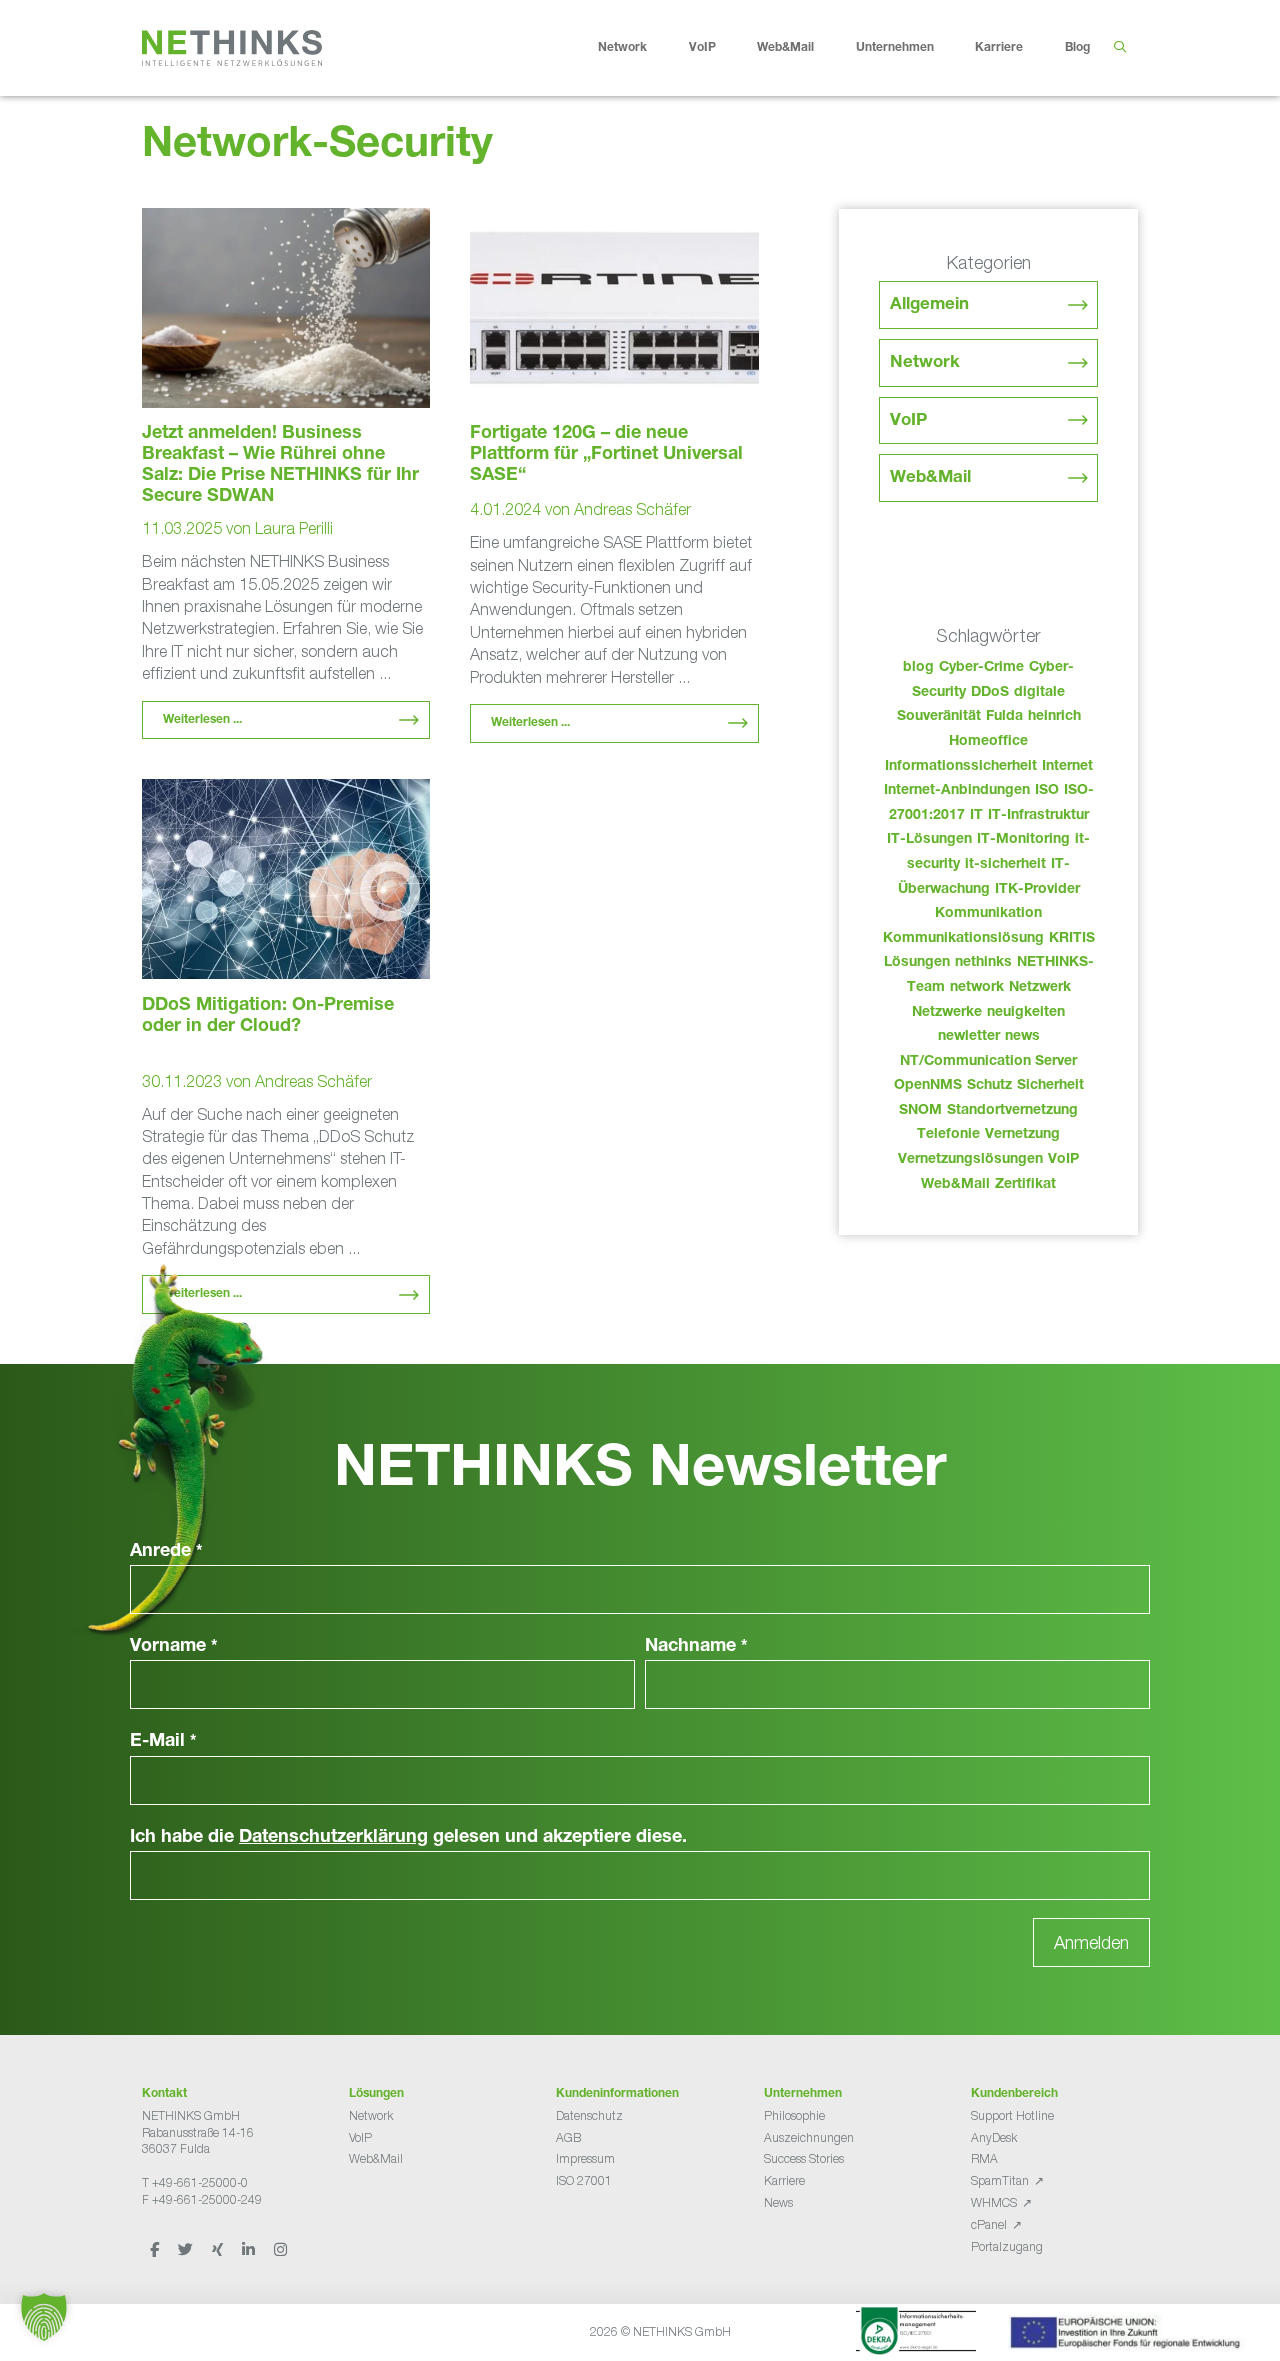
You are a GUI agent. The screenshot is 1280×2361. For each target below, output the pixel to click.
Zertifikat (1025, 1185)
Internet (1067, 767)
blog (918, 668)
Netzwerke (947, 1013)
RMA (984, 2158)
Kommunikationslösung (963, 939)
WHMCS (994, 2202)
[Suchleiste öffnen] (1119, 48)
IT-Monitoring (1023, 840)
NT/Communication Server (988, 1062)
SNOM (920, 1111)
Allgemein (929, 305)
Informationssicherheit (961, 767)
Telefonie (948, 1135)
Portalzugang (1007, 2246)
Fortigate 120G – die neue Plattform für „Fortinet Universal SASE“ (606, 455)
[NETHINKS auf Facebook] (156, 2249)
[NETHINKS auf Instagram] (280, 2249)
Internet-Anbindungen (957, 791)
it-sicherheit (1005, 865)
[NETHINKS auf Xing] (219, 2249)
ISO (1047, 791)
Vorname (174, 1647)
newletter (969, 1037)
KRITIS (1072, 939)
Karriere (999, 48)
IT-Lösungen (929, 840)
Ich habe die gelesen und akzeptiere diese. (408, 1838)
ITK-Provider (1037, 890)
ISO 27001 (584, 2180)
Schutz (989, 1086)
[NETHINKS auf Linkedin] (250, 2249)
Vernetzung (1022, 1135)
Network (622, 48)
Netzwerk (1040, 988)
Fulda (1004, 717)
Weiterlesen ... (202, 720)
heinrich (1054, 717)
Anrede (166, 1552)
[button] (44, 2317)
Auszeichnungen (809, 2137)
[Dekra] (916, 2334)
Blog (1077, 48)
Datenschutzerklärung (333, 1838)
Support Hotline (1012, 2115)
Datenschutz (589, 2115)
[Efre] (1128, 2336)
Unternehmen (895, 48)
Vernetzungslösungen (970, 1160)
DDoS (990, 693)
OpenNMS (928, 1086)
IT (976, 816)
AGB (568, 2137)
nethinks (983, 963)
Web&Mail (785, 48)
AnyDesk (994, 2137)
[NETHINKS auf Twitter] (187, 2249)
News (778, 2202)
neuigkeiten (1026, 1013)
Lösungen (917, 963)
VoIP (702, 48)
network (977, 988)
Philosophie (794, 2115)
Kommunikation (988, 914)
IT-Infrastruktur (1038, 816)
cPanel (989, 2224)
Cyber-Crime (981, 668)
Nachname (696, 1647)
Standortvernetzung (1012, 1111)
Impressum (585, 2158)
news (1022, 1037)
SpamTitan (1000, 2180)
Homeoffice (988, 742)
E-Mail (163, 1742)
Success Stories (804, 2158)
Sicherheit (1050, 1086)
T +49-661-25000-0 (195, 2182)
